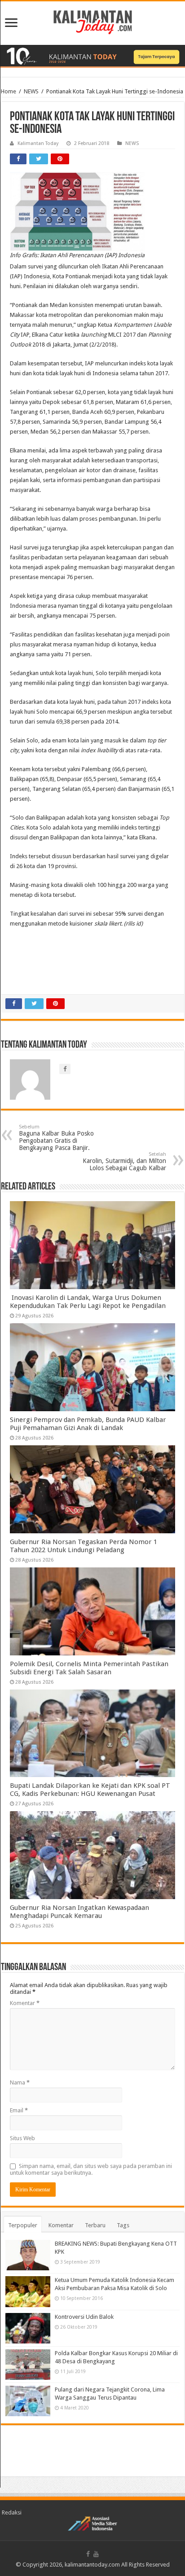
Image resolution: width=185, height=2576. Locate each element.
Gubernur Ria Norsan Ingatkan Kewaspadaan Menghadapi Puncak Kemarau (79, 1912)
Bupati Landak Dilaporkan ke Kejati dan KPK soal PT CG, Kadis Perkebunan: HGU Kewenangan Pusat (90, 1790)
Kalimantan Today (38, 143)
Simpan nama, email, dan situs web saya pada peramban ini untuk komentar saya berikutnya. (91, 2169)
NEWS (31, 91)
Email (19, 2110)
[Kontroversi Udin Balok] (28, 2328)
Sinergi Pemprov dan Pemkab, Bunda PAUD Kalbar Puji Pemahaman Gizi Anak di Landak (88, 1424)
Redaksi (12, 2512)
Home (9, 91)
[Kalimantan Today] (93, 22)
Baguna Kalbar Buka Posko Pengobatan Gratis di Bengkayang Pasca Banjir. (56, 1138)
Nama (20, 2082)
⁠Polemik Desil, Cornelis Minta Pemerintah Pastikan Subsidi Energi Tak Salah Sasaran (89, 1668)
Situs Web (22, 2138)
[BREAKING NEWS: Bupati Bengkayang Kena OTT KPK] (28, 2255)
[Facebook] (88, 2554)
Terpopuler (23, 2225)
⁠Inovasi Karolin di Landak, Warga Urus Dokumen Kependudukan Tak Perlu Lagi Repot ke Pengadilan (88, 1302)
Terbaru (95, 2225)
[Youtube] (96, 2554)
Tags (123, 2225)
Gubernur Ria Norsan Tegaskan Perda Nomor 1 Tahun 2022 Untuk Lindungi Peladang (84, 1546)
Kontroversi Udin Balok (84, 2317)
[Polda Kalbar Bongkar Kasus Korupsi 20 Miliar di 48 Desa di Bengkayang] (28, 2365)
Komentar (25, 2003)
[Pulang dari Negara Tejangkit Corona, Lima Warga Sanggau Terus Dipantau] (28, 2401)
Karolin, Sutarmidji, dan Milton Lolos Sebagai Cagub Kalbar (124, 1161)
